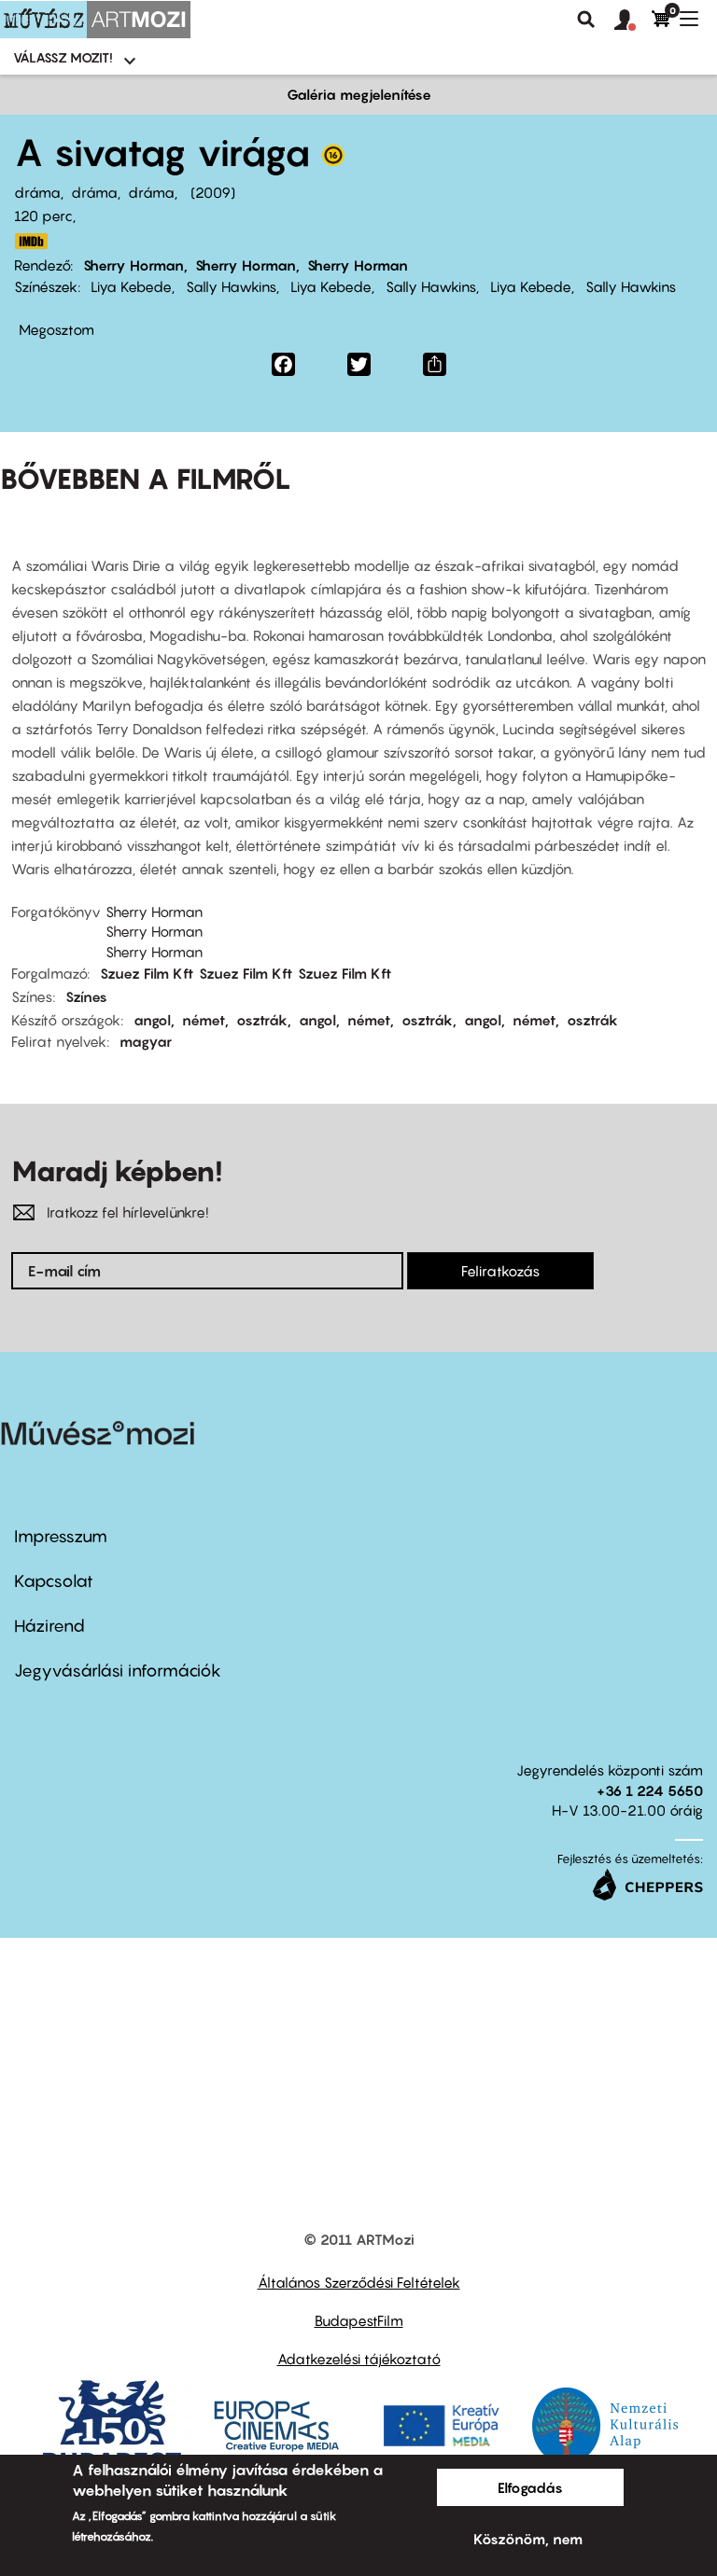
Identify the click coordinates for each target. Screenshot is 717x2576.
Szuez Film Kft (147, 973)
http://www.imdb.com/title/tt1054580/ (31, 241)
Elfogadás (530, 2487)
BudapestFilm (359, 2320)
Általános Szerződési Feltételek (359, 2282)
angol (152, 1020)
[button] (633, 21)
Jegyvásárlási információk (118, 1671)
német (204, 1020)
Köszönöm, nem (528, 2539)
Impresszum (61, 1536)
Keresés (586, 20)
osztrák (262, 1020)
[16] (333, 160)
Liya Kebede (131, 286)
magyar (146, 1041)
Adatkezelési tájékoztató (359, 2359)
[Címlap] (95, 20)
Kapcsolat (54, 1581)
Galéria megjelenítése (359, 94)
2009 (213, 192)
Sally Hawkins (231, 286)
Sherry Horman (134, 265)
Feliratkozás (500, 1271)
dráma (37, 192)
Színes (86, 996)
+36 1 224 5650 (650, 1790)
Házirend (49, 1626)
